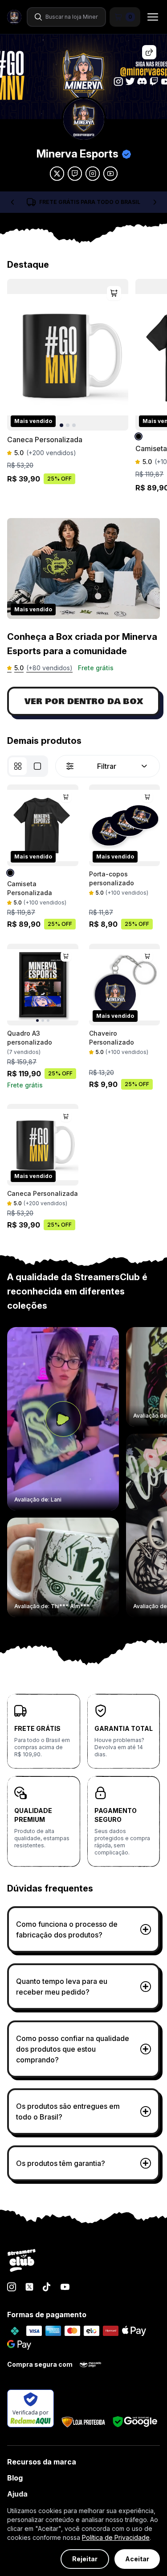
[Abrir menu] (150, 17)
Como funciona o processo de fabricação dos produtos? (67, 1929)
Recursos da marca (42, 2462)
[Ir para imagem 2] (68, 425)
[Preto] (140, 436)
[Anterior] (12, 202)
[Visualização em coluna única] (37, 766)
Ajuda (17, 2494)
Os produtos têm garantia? (61, 2163)
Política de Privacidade (116, 2537)
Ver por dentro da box (84, 701)
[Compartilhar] (149, 52)
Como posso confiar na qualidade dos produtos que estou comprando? (73, 2049)
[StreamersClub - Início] (22, 2261)
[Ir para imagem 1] (61, 425)
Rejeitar (85, 2559)
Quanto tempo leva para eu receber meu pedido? (62, 1987)
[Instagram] (12, 2287)
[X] (29, 2287)
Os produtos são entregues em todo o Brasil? (68, 2111)
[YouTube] (65, 2287)
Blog (15, 2478)
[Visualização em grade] (18, 766)
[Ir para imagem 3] (74, 425)
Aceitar (137, 2559)
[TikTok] (47, 2287)
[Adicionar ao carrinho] (114, 293)
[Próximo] (155, 202)
